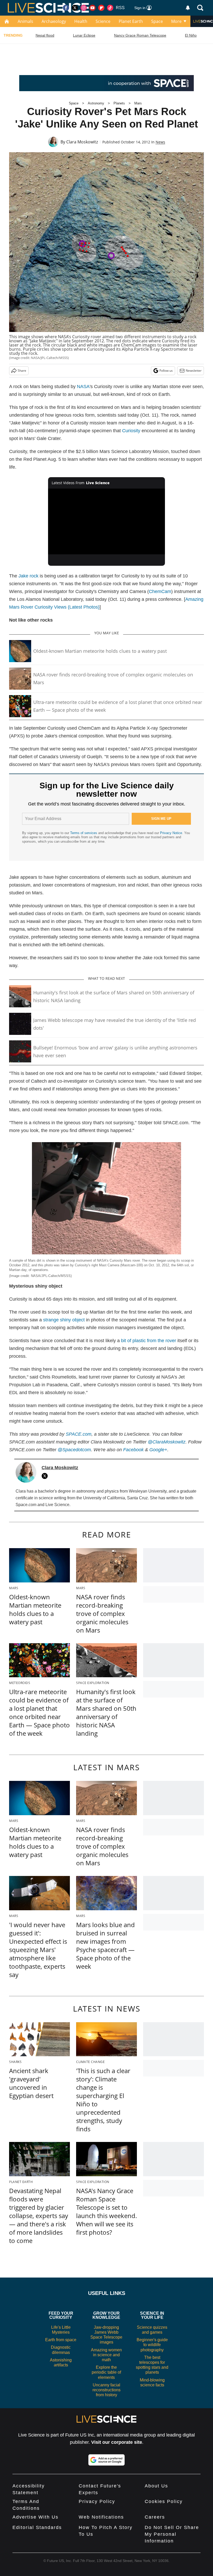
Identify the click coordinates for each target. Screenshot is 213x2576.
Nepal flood (45, 35)
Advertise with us (35, 2517)
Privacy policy (97, 2501)
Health (81, 21)
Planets (119, 103)
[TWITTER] (46, 1476)
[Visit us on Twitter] (75, 8)
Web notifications (101, 2517)
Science (103, 21)
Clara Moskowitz (82, 142)
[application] (106, 521)
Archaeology (54, 21)
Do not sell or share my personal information (172, 2534)
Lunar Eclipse (84, 35)
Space (157, 21)
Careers (155, 2517)
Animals (25, 21)
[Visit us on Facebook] (66, 8)
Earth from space (61, 2340)
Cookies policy (164, 2501)
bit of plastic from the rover (149, 1341)
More (176, 21)
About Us (156, 2486)
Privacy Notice (171, 833)
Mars (138, 103)
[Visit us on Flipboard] (101, 8)
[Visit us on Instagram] (84, 8)
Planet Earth (131, 21)
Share (22, 371)
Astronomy (96, 103)
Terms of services (84, 833)
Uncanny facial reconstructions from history (106, 2390)
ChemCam (160, 591)
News (160, 142)
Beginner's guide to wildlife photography (152, 2345)
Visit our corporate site (117, 2442)
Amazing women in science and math (106, 2355)
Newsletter (194, 371)
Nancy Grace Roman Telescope (140, 35)
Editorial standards (37, 2527)
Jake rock (28, 576)
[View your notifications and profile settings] (188, 8)
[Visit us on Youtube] (92, 8)
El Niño (191, 35)
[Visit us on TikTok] (110, 8)
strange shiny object (64, 1320)
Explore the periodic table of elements (106, 2372)
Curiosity (131, 431)
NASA (83, 387)
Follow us (166, 371)
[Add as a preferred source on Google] (106, 2460)
